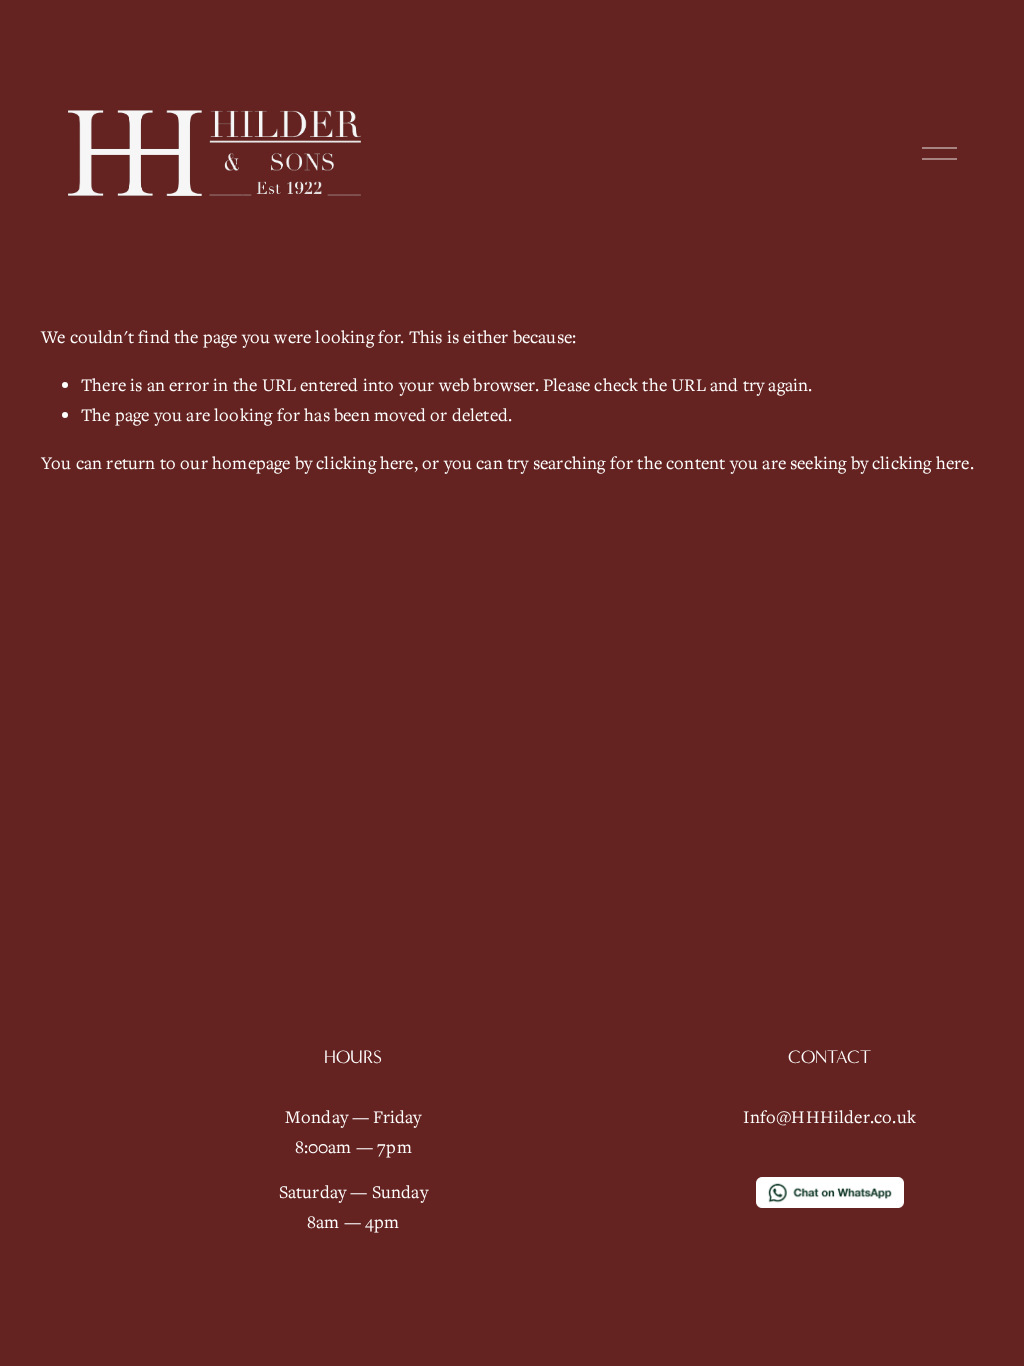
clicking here (364, 462)
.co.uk (893, 1116)
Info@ (767, 1116)
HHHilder (830, 1116)
